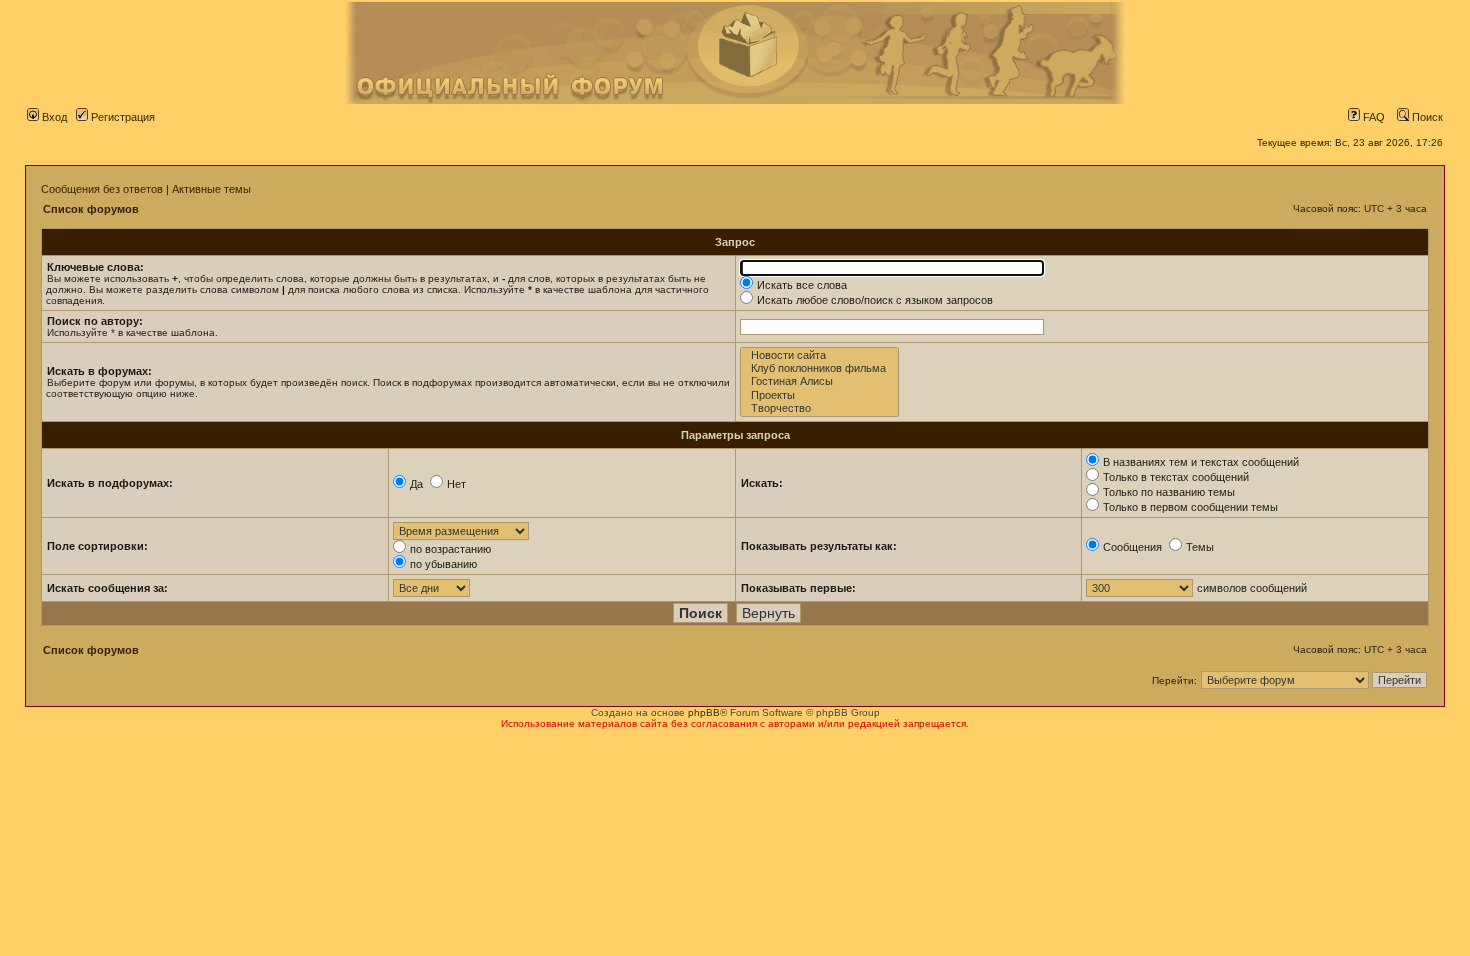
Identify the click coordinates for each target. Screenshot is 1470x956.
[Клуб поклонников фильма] (819, 368)
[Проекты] (819, 395)
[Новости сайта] (819, 355)
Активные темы (211, 189)
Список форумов (91, 209)
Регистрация (121, 117)
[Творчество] (819, 408)
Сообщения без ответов (102, 189)
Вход (53, 117)
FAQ (1372, 117)
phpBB (704, 712)
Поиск (1426, 117)
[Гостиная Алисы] (819, 381)
